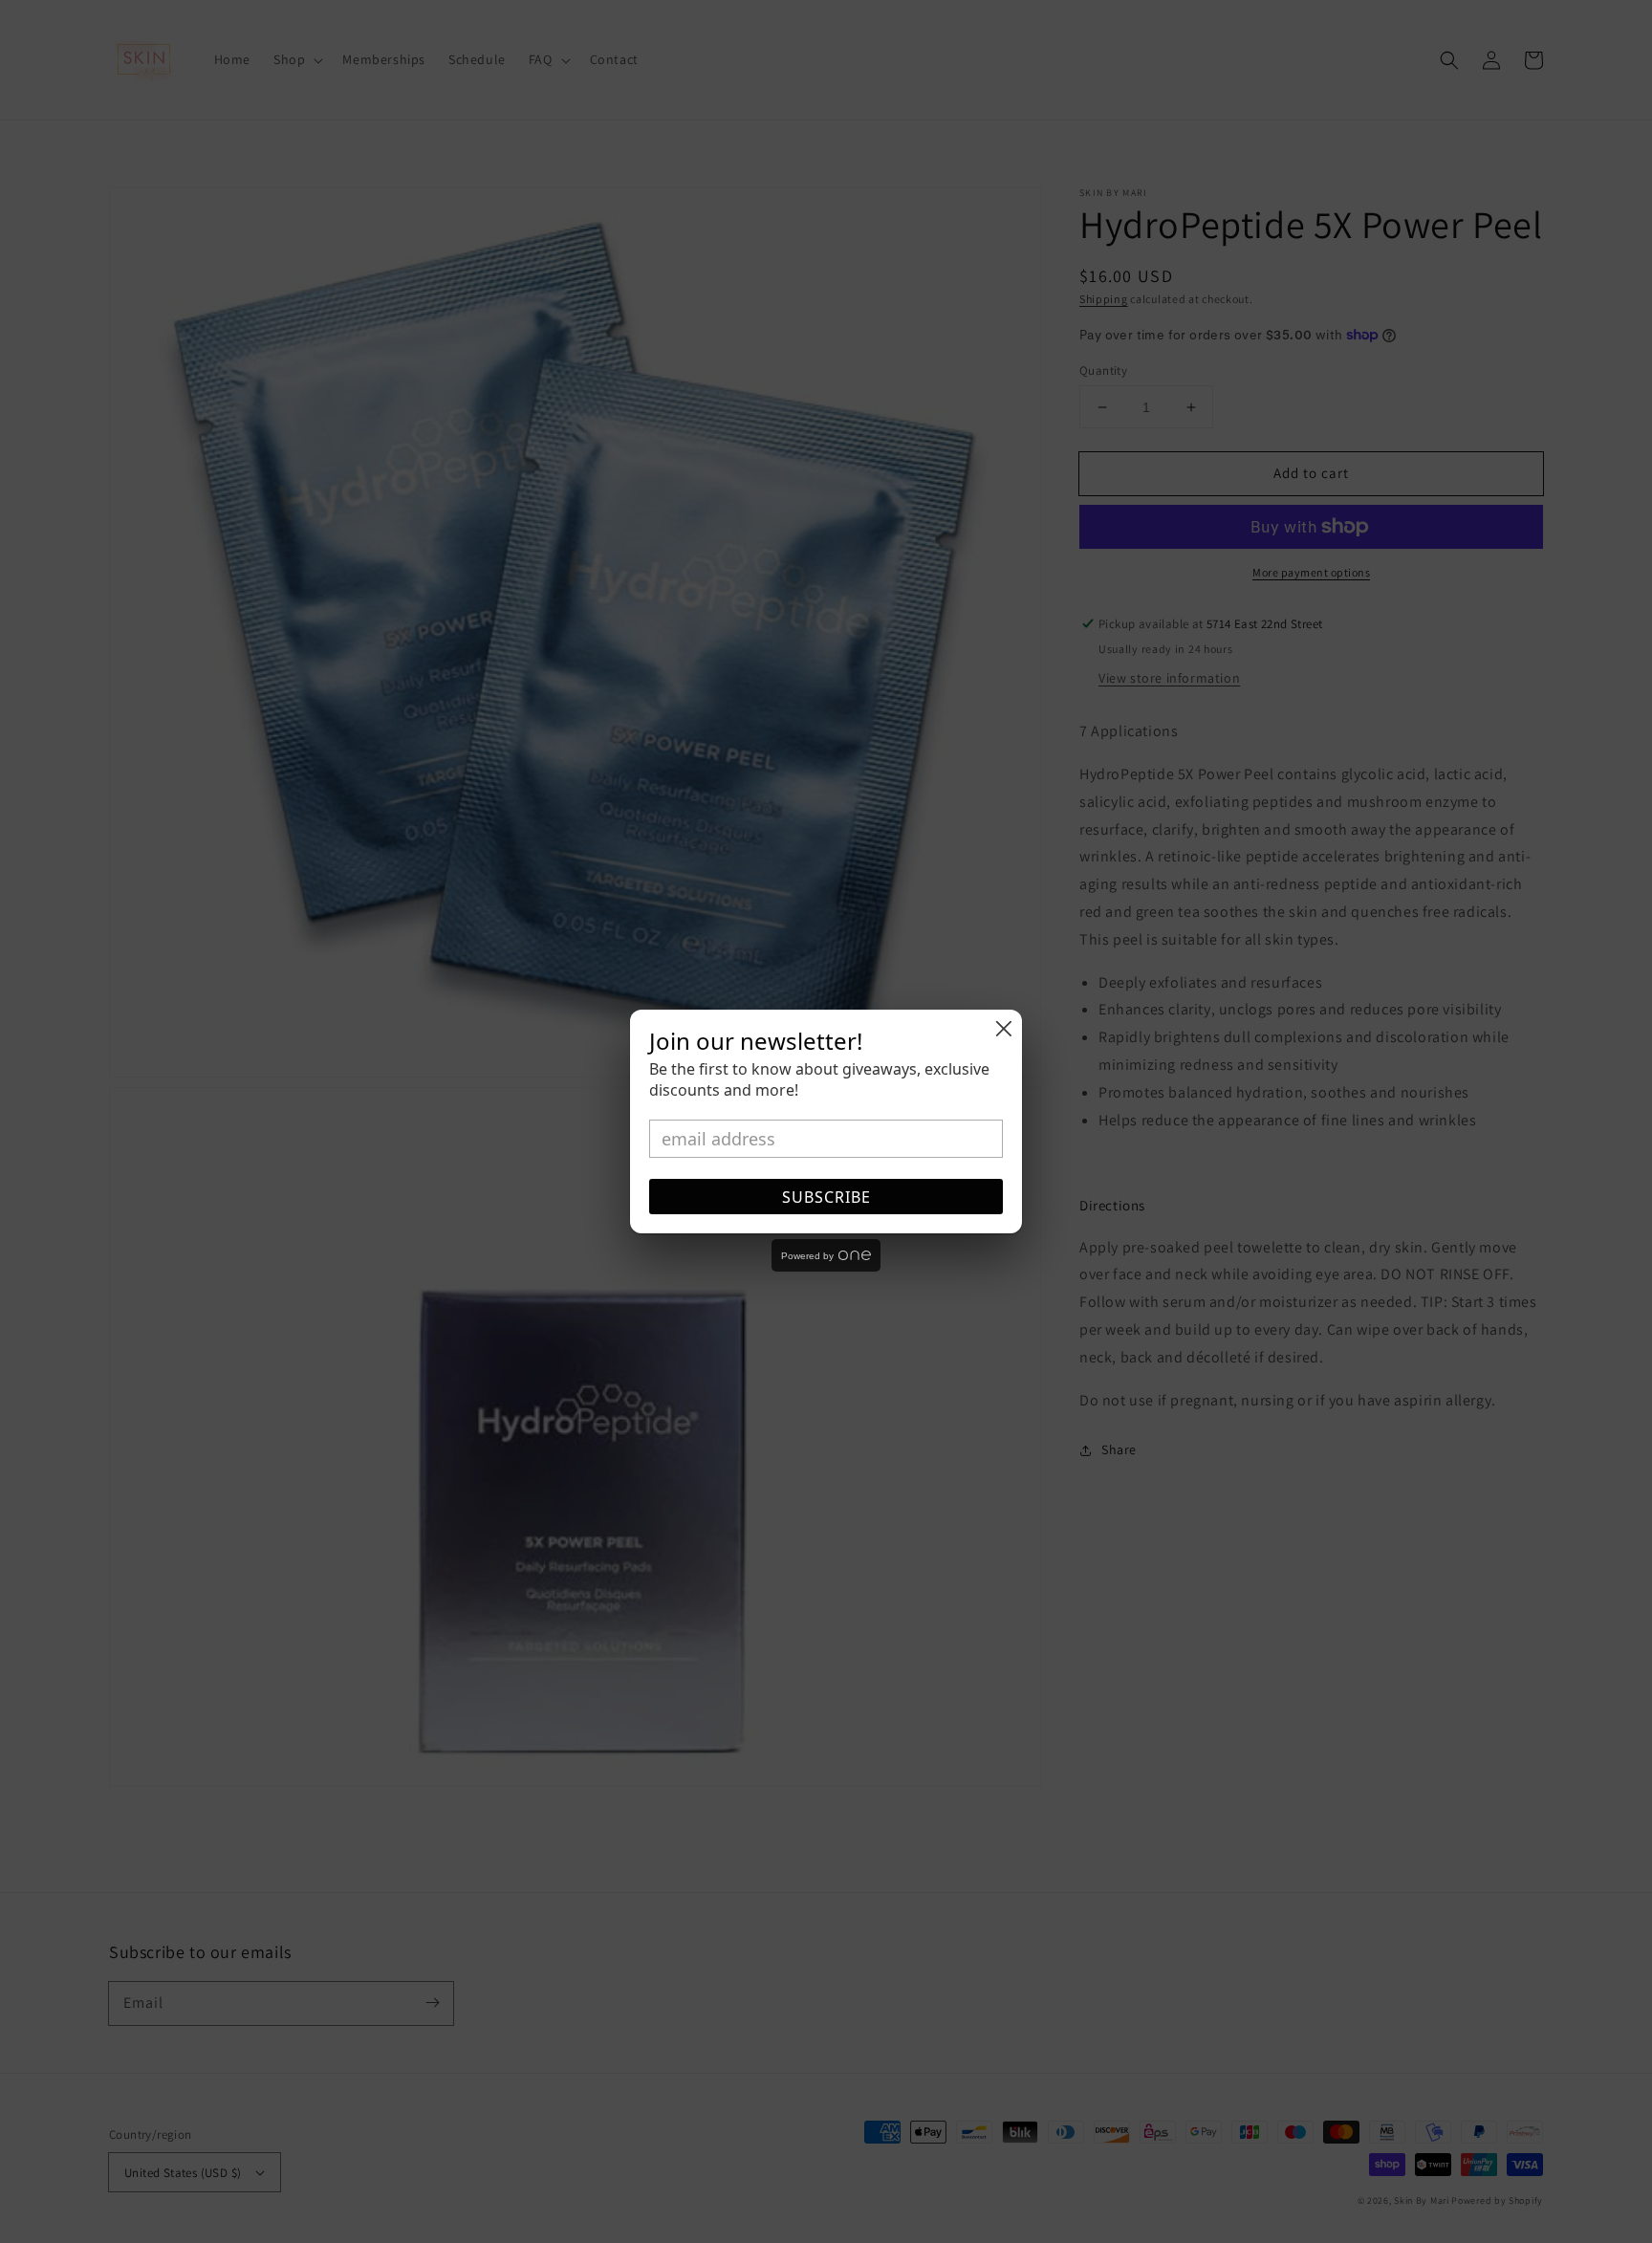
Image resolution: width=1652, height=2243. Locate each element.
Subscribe (826, 1197)
